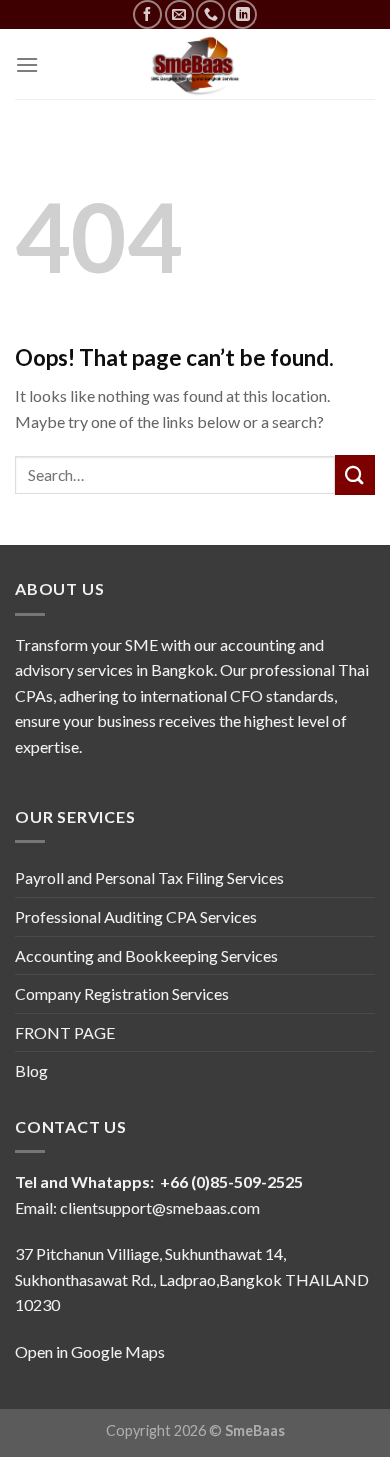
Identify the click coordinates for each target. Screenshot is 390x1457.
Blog (31, 1070)
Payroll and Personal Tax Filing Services (149, 877)
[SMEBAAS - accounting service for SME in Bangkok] (195, 64)
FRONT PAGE (65, 1032)
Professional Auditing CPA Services (136, 916)
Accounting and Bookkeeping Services (146, 955)
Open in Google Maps (90, 1351)
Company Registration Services (122, 993)
